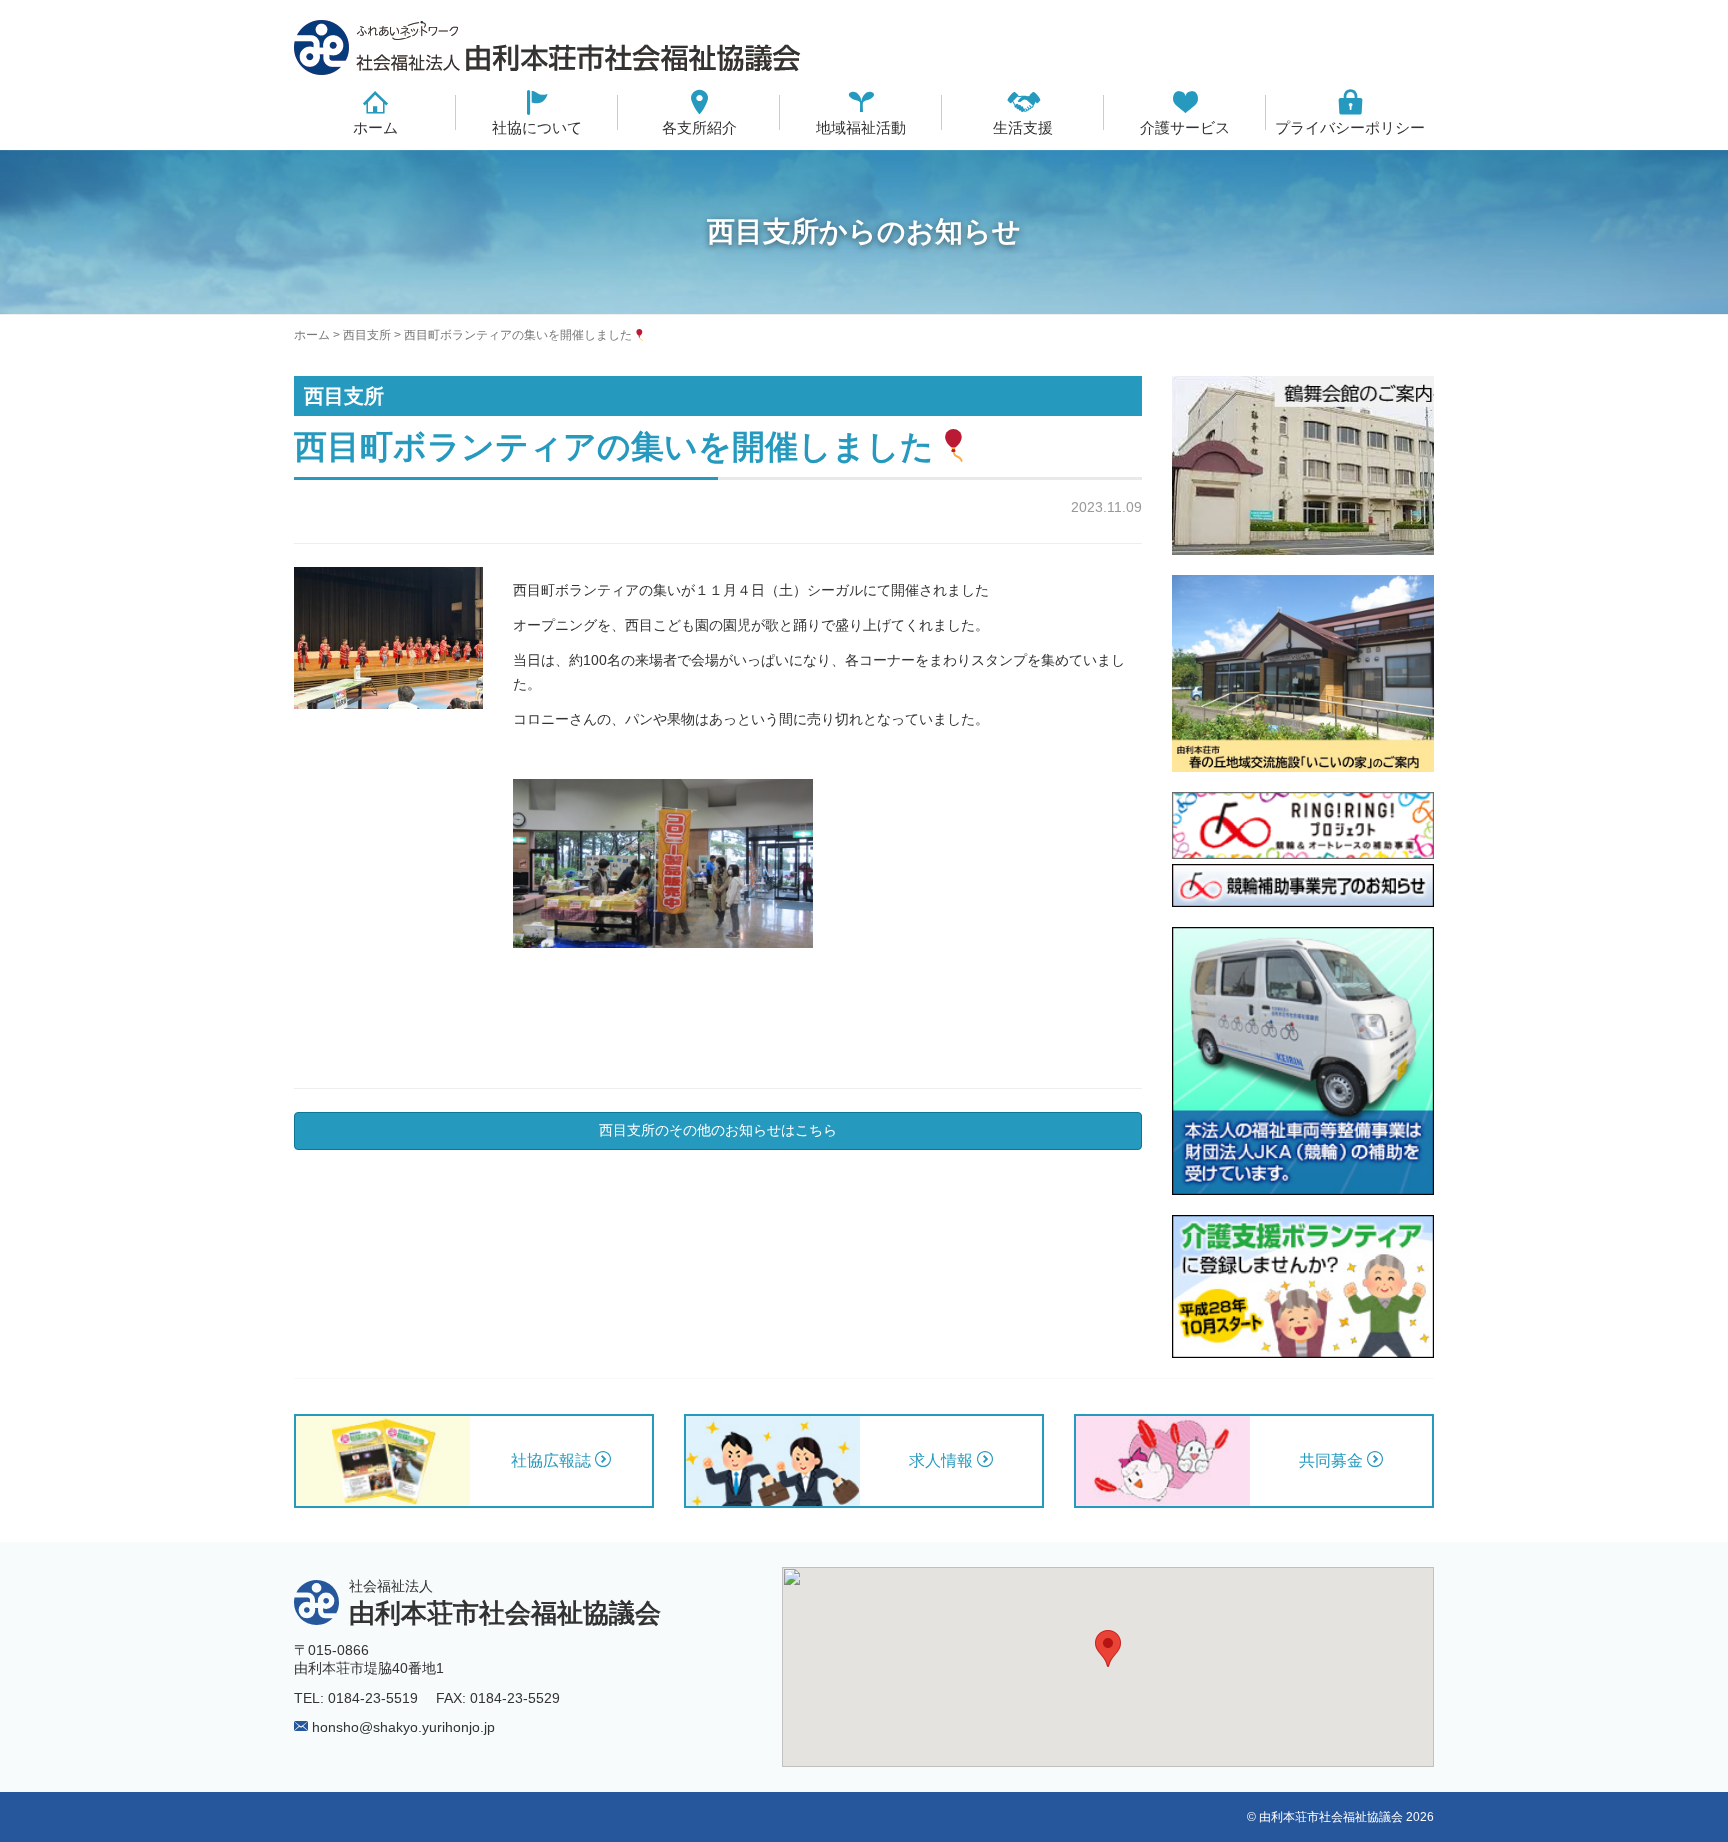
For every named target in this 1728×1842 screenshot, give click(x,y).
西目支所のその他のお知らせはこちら (718, 1130)
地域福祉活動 (861, 127)
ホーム (375, 127)
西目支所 (367, 335)
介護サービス (1185, 127)
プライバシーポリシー (1350, 127)
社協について (537, 127)
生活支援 (1023, 127)
